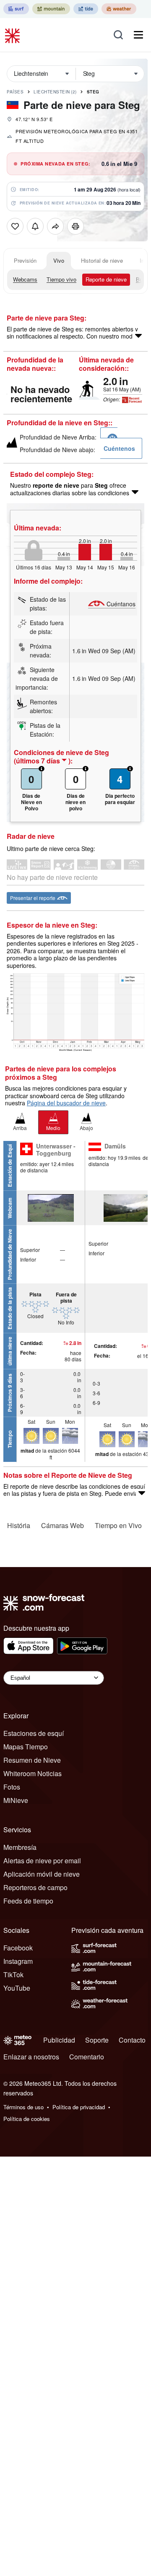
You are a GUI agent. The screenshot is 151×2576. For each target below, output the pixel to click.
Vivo (59, 260)
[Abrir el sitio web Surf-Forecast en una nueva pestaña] (16, 9)
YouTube (17, 1988)
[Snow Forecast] (13, 35)
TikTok (13, 1975)
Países (15, 92)
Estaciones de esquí (34, 1733)
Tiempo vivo (61, 279)
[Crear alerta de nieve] (35, 226)
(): (43, 761)
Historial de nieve (102, 260)
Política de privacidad (79, 2107)
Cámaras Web (62, 1525)
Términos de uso (23, 2107)
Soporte (97, 2040)
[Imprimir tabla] (75, 226)
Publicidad (59, 2040)
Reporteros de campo (35, 1887)
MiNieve (16, 1800)
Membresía (20, 1847)
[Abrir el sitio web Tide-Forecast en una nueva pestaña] (86, 9)
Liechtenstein (55, 92)
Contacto (132, 2040)
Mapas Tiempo (26, 1747)
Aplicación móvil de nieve (42, 1874)
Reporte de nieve (106, 279)
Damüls (115, 1146)
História (19, 1525)
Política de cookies (27, 2119)
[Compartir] (55, 226)
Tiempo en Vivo (118, 1525)
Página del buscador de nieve (66, 1103)
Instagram (18, 1961)
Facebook (18, 1948)
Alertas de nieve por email (42, 1861)
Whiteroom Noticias (33, 1773)
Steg (93, 92)
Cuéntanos (121, 604)
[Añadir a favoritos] (15, 226)
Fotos (12, 1787)
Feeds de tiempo (28, 1901)
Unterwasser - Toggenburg (56, 1150)
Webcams (25, 279)
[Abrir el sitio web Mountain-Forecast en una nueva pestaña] (51, 9)
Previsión (25, 260)
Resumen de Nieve (32, 1760)
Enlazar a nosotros (31, 2057)
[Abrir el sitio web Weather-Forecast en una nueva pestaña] (119, 9)
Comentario (87, 2057)
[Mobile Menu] (138, 35)
